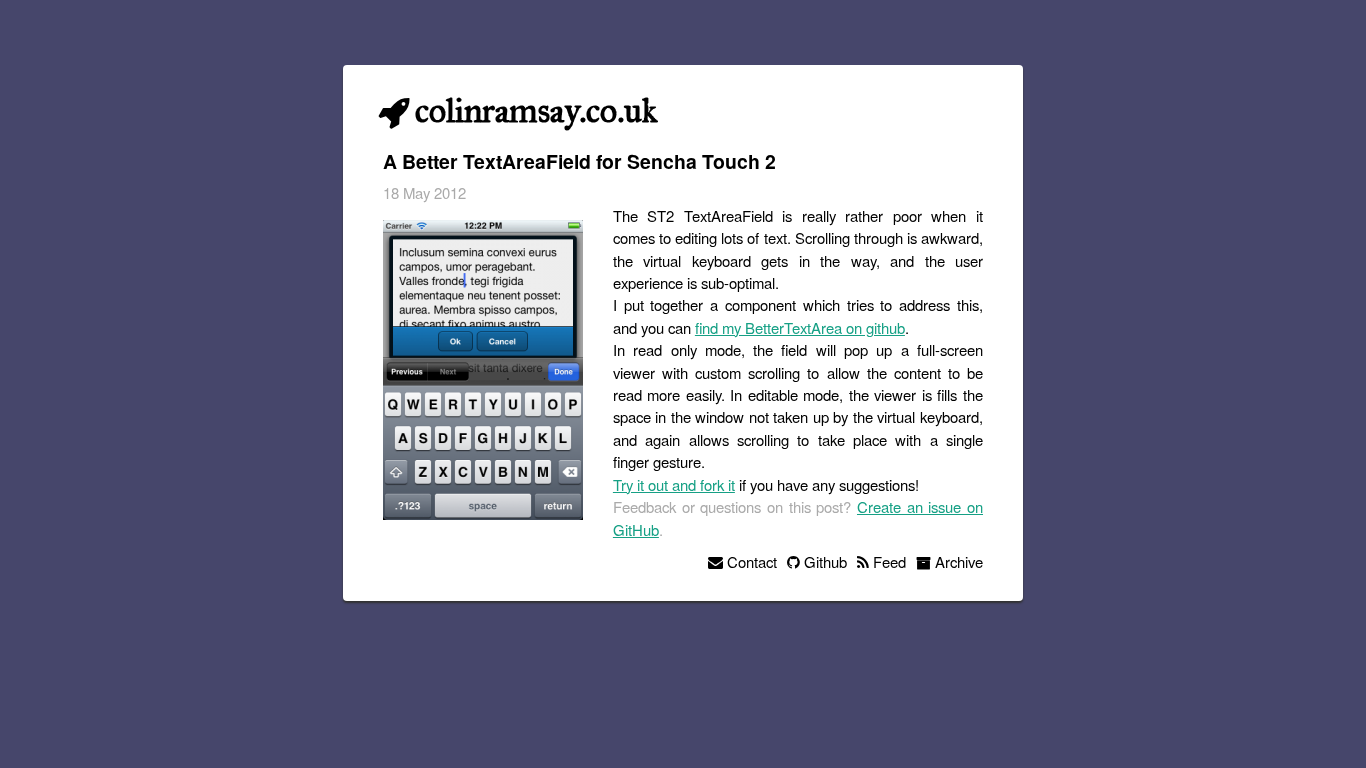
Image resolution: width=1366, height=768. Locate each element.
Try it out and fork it (674, 484)
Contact (750, 561)
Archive (957, 561)
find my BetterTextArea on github (800, 327)
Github (823, 561)
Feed (887, 561)
